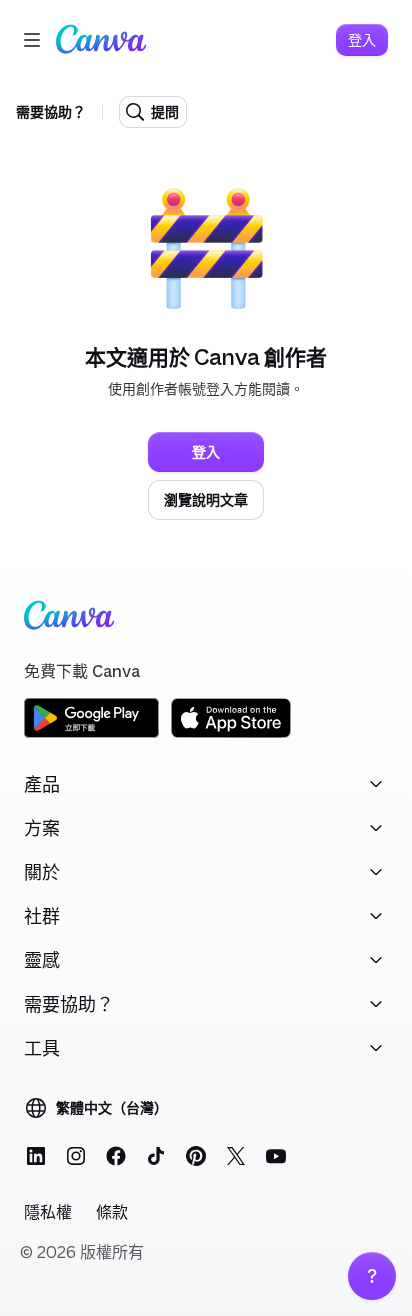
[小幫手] (372, 1276)
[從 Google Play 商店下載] (91, 734)
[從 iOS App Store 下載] (231, 734)
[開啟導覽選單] (32, 40)
